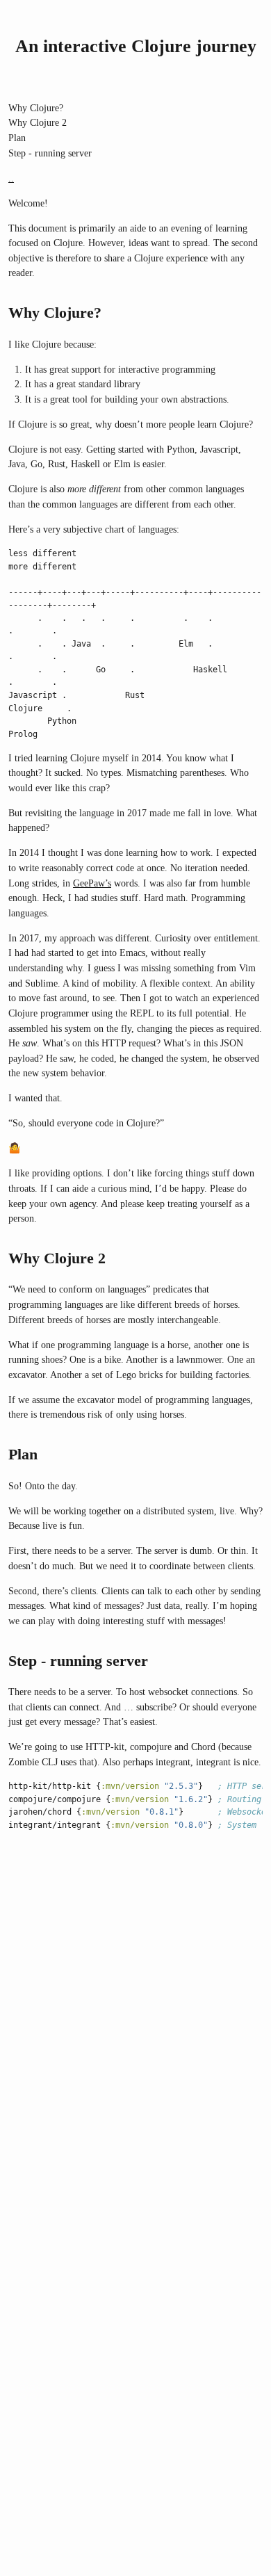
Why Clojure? (36, 108)
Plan (17, 138)
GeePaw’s (92, 883)
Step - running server (50, 153)
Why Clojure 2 (38, 122)
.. (11, 178)
